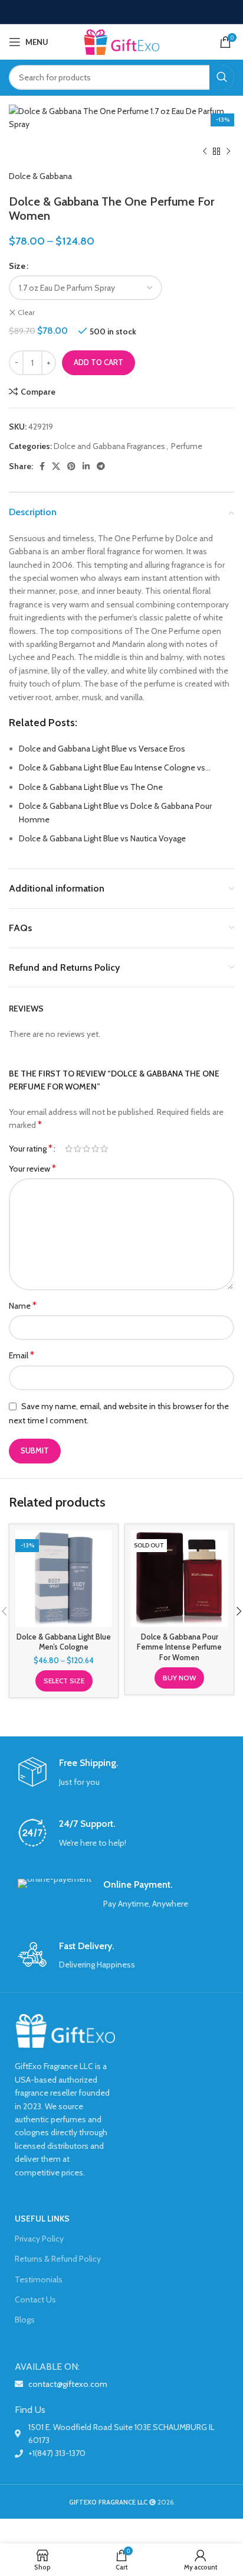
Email (22, 1355)
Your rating (31, 1149)
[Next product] (228, 152)
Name (23, 1305)
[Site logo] (121, 41)
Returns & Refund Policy (58, 2259)
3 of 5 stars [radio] (86, 1149)
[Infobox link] (121, 1773)
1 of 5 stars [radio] (69, 1149)
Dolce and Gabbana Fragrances (109, 446)
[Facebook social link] (42, 466)
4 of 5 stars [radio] (95, 1149)
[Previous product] (205, 152)
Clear (26, 312)
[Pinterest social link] (71, 466)
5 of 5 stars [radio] (104, 1149)
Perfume (187, 446)
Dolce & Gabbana (40, 176)
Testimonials (39, 2279)
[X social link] (56, 466)
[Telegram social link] (101, 466)
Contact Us (35, 2299)
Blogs (25, 2320)
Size (17, 266)
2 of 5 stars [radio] (78, 1149)
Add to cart (98, 362)
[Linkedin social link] (86, 466)
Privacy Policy (39, 2239)
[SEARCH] (222, 77)
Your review (32, 1168)
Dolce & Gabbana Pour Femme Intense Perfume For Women (179, 1647)
